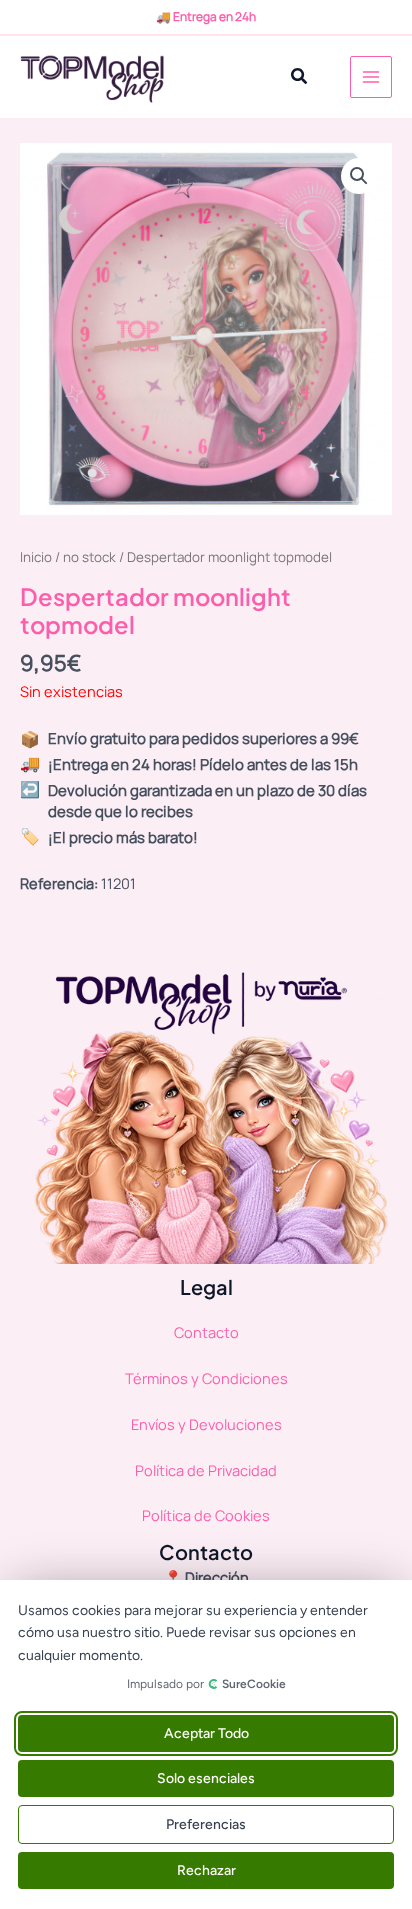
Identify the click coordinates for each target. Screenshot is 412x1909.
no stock (89, 557)
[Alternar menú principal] (371, 77)
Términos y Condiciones (206, 1378)
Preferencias (206, 1824)
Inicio (36, 557)
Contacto (206, 1332)
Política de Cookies (206, 1515)
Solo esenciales (206, 1778)
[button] (300, 77)
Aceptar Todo (206, 1733)
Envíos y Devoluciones (206, 1424)
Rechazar (206, 1870)
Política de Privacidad (206, 1470)
